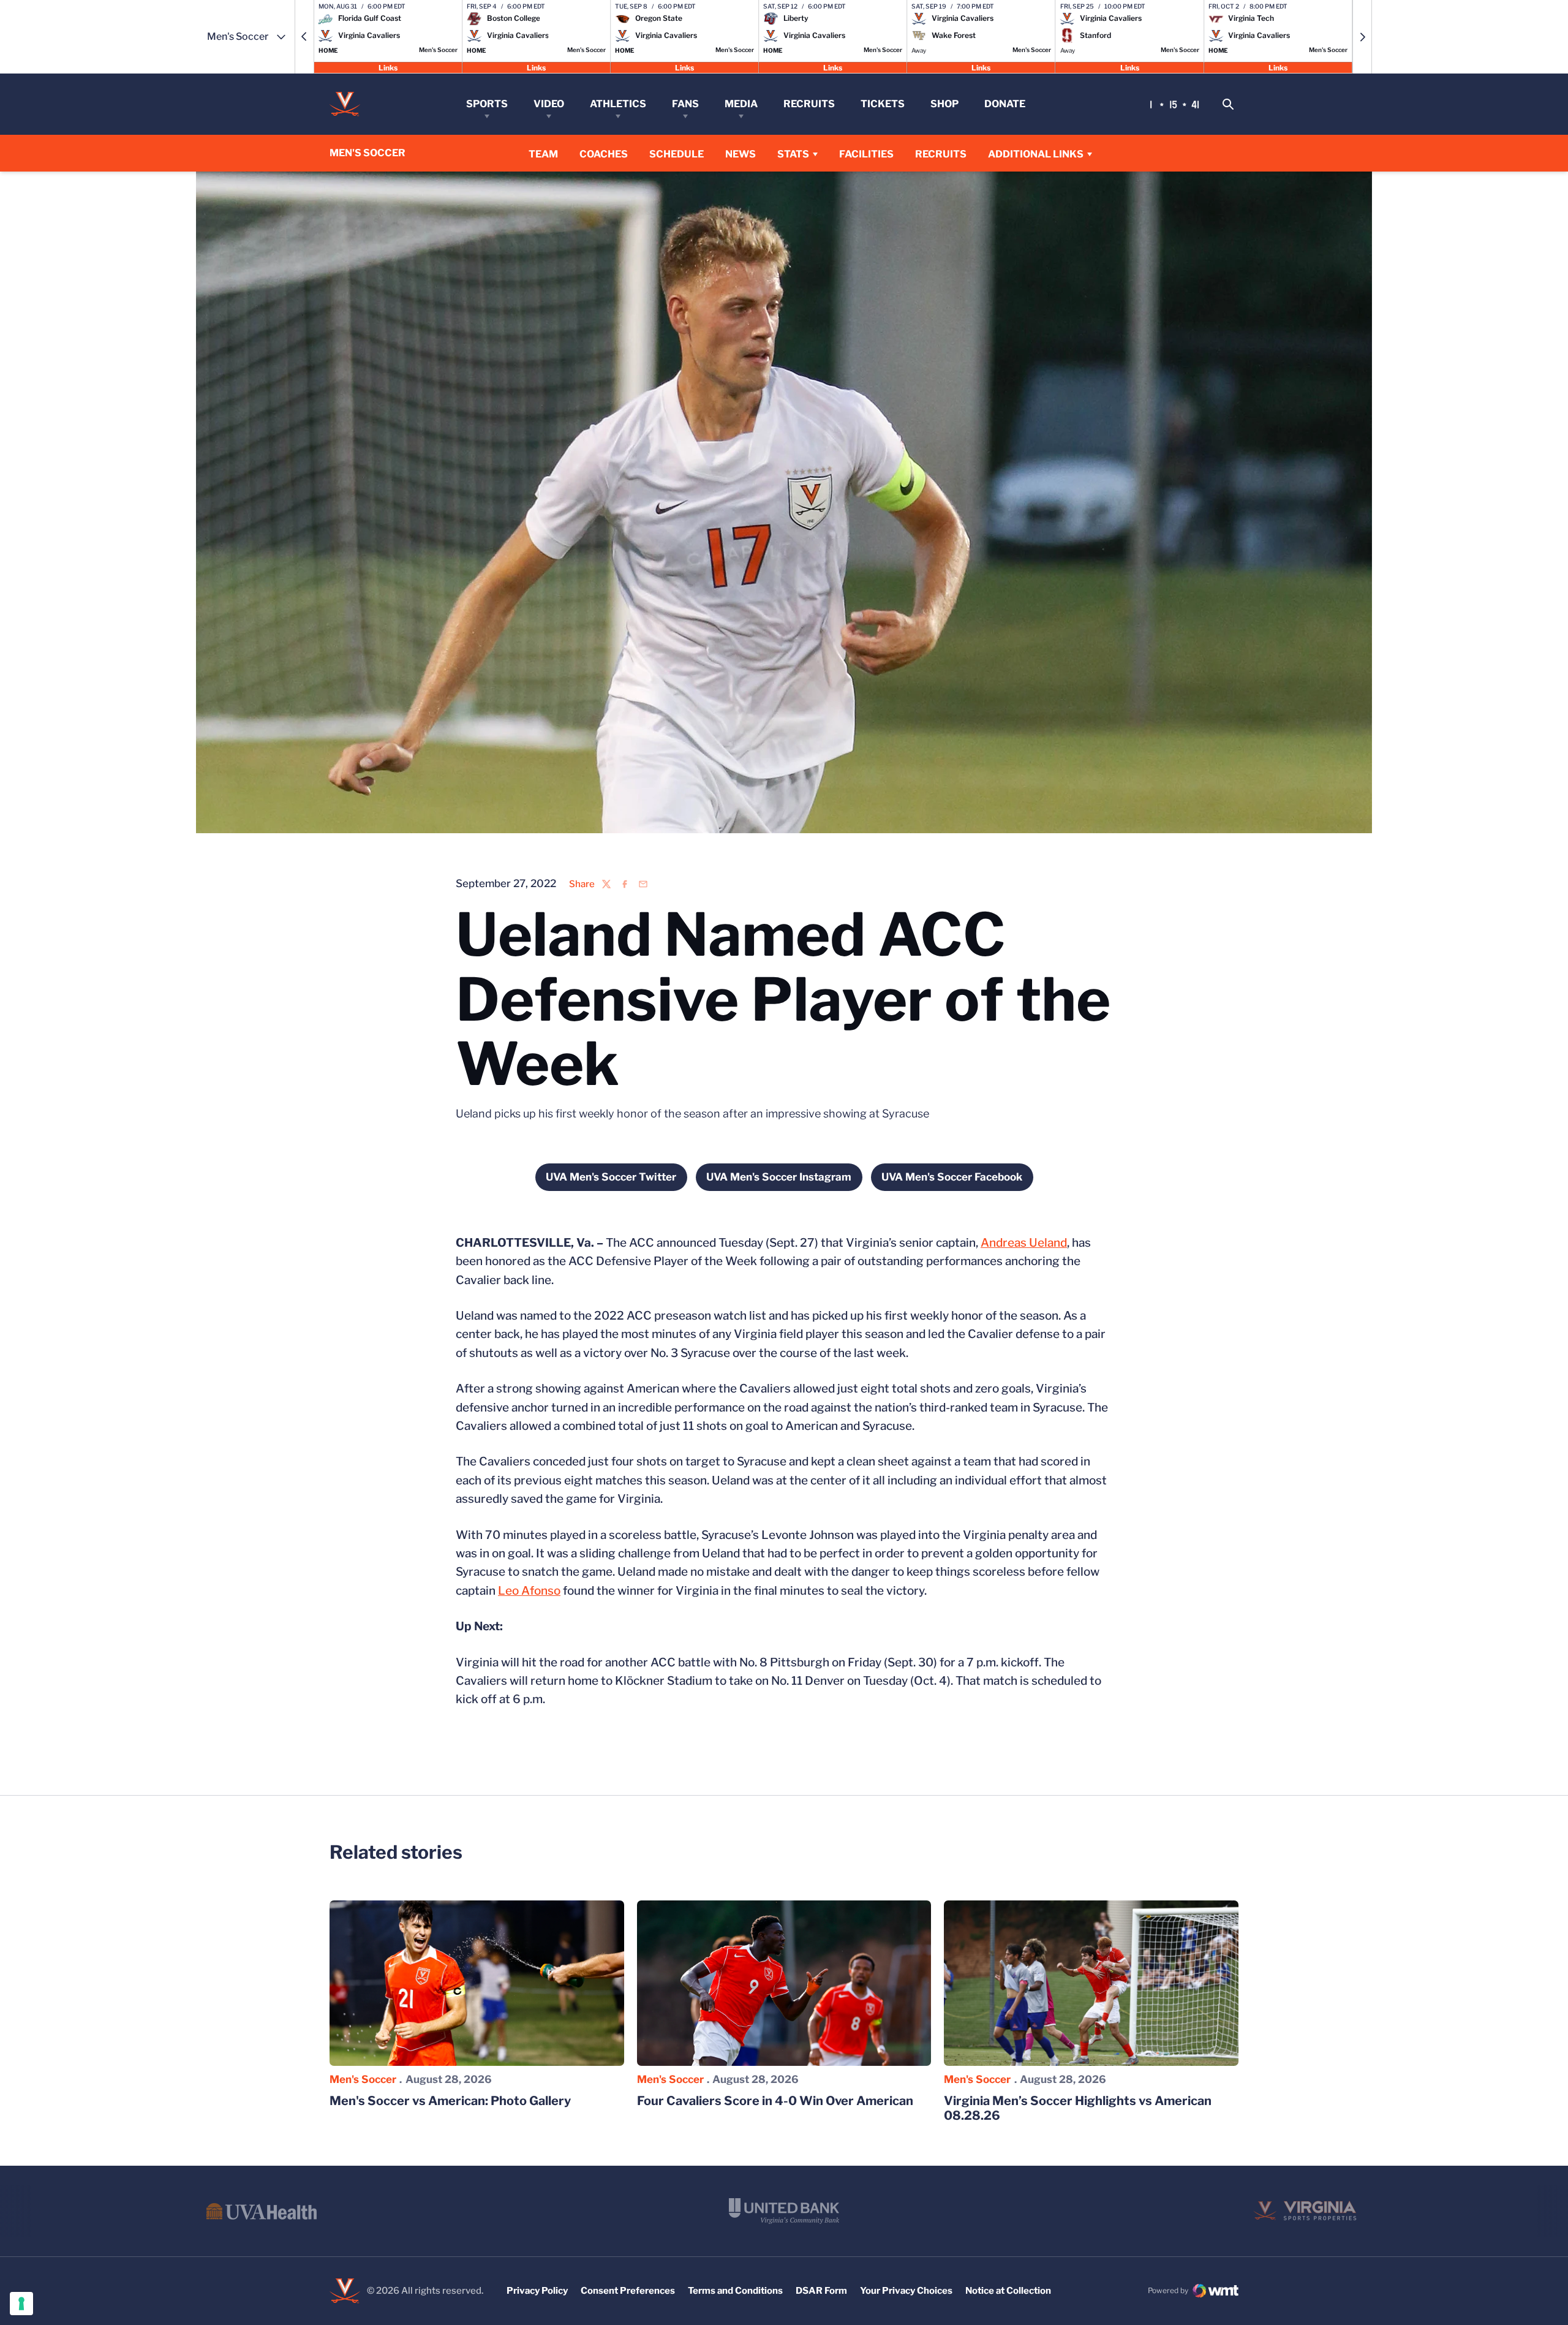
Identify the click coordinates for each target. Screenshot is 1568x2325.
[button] (304, 37)
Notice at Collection (1008, 2291)
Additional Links (1036, 154)
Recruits (809, 104)
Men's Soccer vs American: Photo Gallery (450, 2101)
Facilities (866, 154)
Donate (1005, 104)
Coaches (604, 154)
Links (388, 67)
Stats (793, 154)
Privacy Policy (537, 2291)
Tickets (883, 104)
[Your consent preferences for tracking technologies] (21, 2304)
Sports (487, 104)
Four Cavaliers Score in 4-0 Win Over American (775, 2101)
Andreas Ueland (1024, 1243)
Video (549, 104)
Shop (944, 104)
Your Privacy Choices (906, 2291)
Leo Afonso (529, 1591)
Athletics (618, 104)
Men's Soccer (363, 2079)
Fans (685, 104)
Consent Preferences (628, 2291)
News (741, 154)
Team (543, 154)
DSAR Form (821, 2291)
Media (741, 104)
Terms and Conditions (735, 2291)
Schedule (677, 154)
